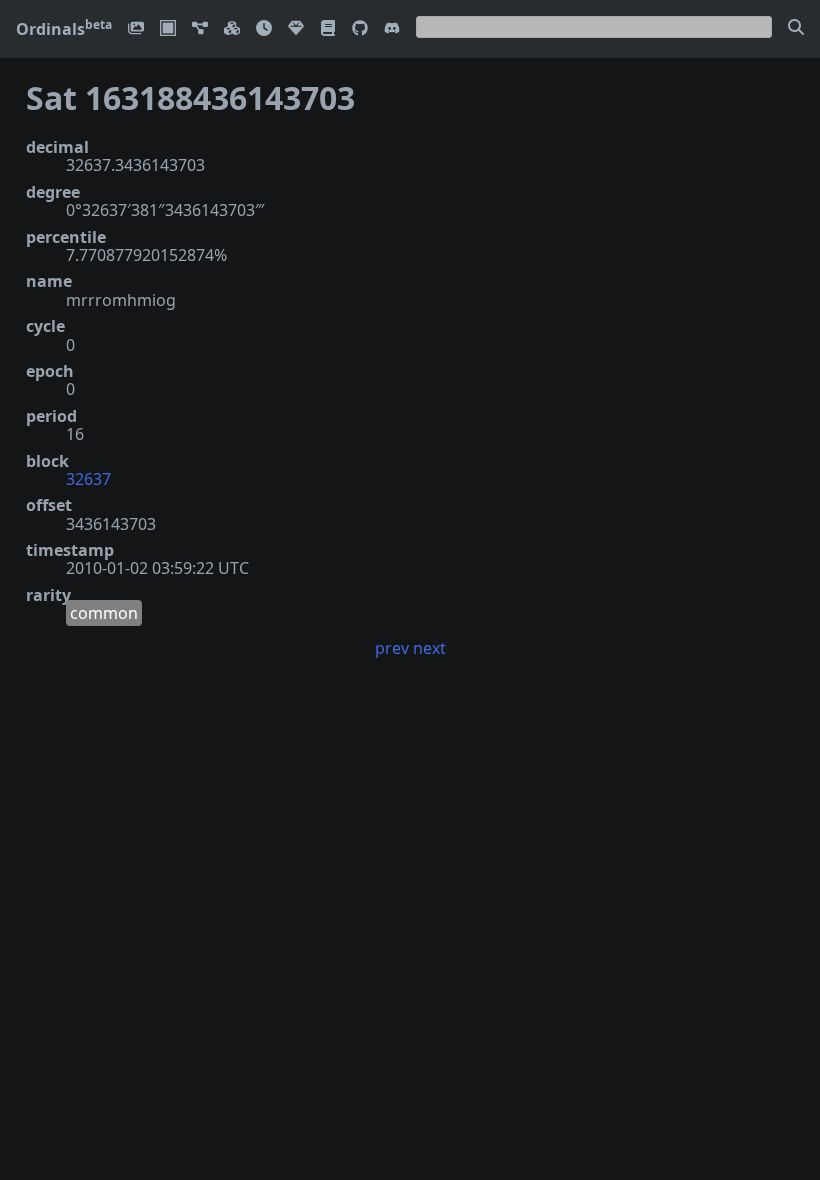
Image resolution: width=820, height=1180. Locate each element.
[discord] (392, 29)
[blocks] (232, 29)
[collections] (200, 29)
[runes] (168, 29)
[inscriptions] (136, 29)
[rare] (296, 29)
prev (392, 648)
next (429, 648)
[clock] (264, 29)
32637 (88, 479)
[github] (360, 29)
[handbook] (328, 29)
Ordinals (64, 29)
